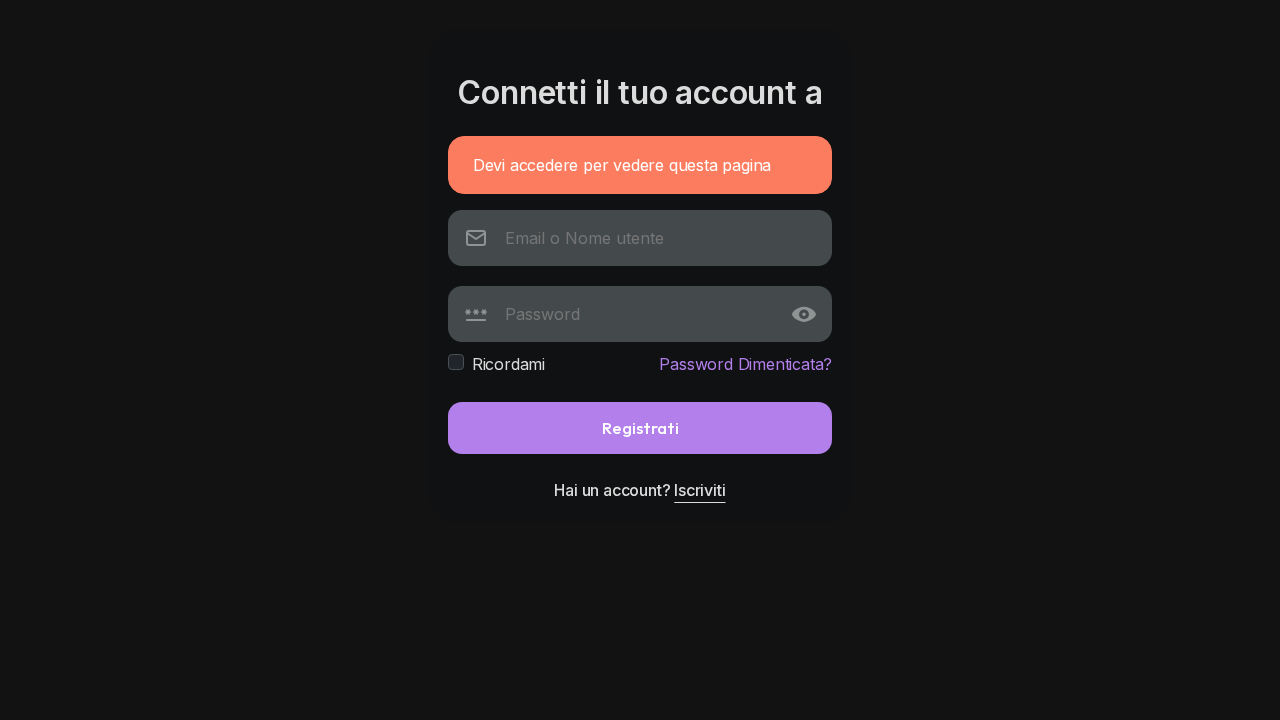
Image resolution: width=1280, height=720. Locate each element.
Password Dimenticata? (745, 364)
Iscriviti (699, 490)
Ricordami (508, 364)
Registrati (640, 427)
